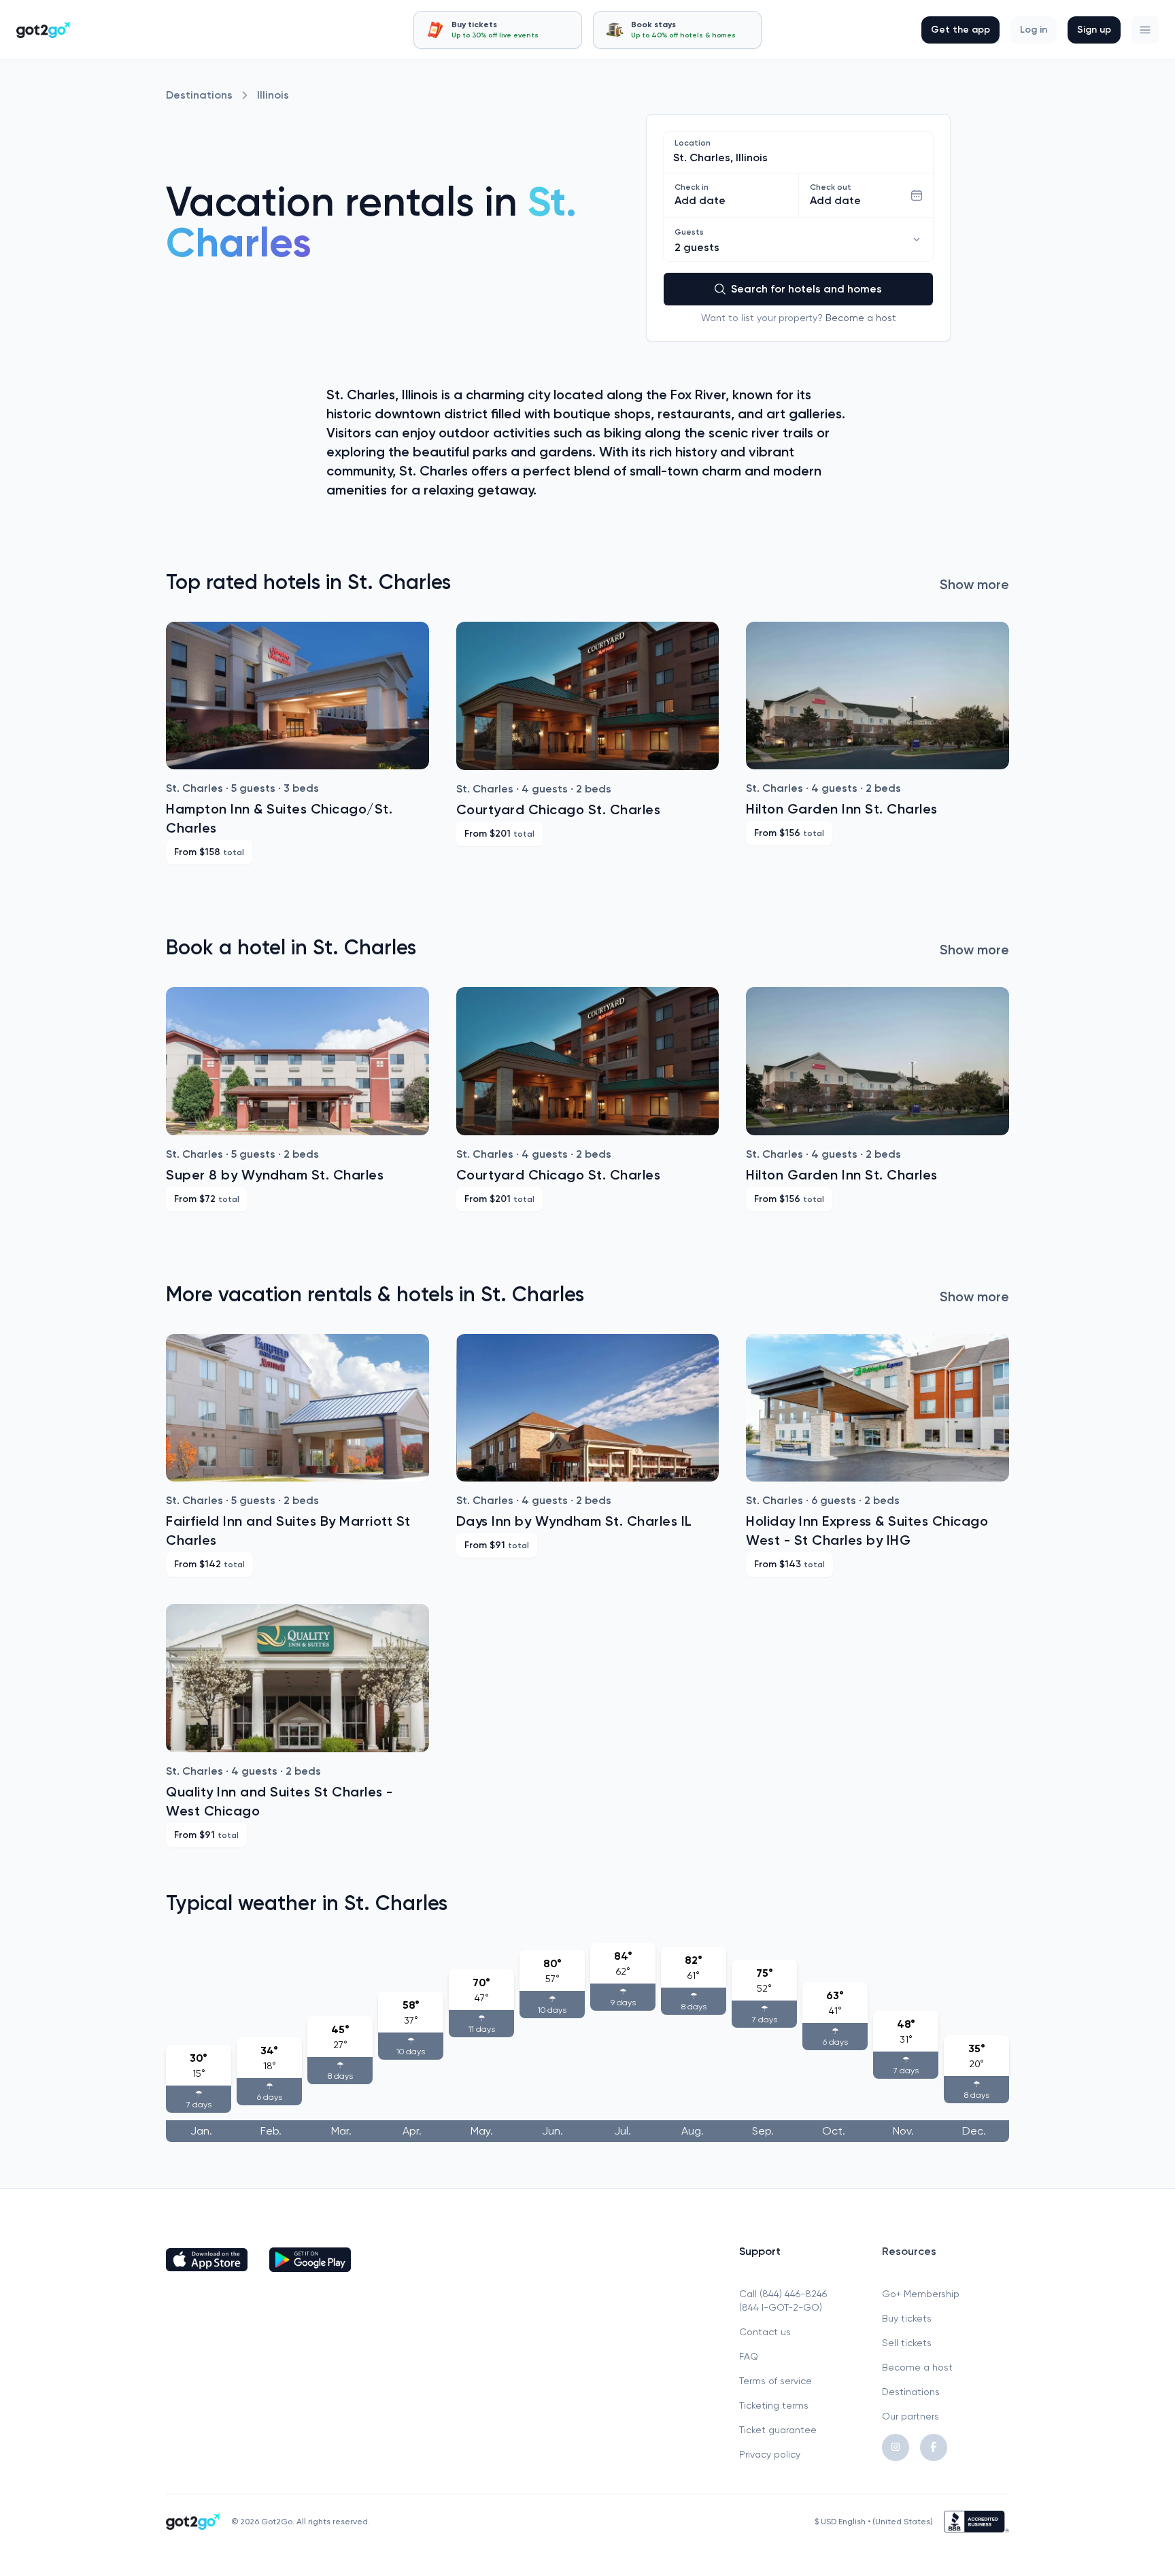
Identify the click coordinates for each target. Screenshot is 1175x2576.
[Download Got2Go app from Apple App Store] (207, 2260)
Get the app (960, 30)
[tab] (498, 30)
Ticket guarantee (778, 2430)
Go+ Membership (921, 2294)
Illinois (273, 95)
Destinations (199, 95)
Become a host (861, 318)
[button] (1145, 30)
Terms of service (776, 2381)
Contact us (765, 2332)
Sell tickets (907, 2343)
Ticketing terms (774, 2405)
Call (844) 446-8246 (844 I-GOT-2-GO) (783, 2301)
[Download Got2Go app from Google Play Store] (310, 2260)
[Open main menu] (1145, 30)
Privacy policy (770, 2454)
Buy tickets (907, 2318)
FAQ (749, 2356)
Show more (974, 584)
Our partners (910, 2416)
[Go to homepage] (44, 30)
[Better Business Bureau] (976, 2522)
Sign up (1094, 30)
